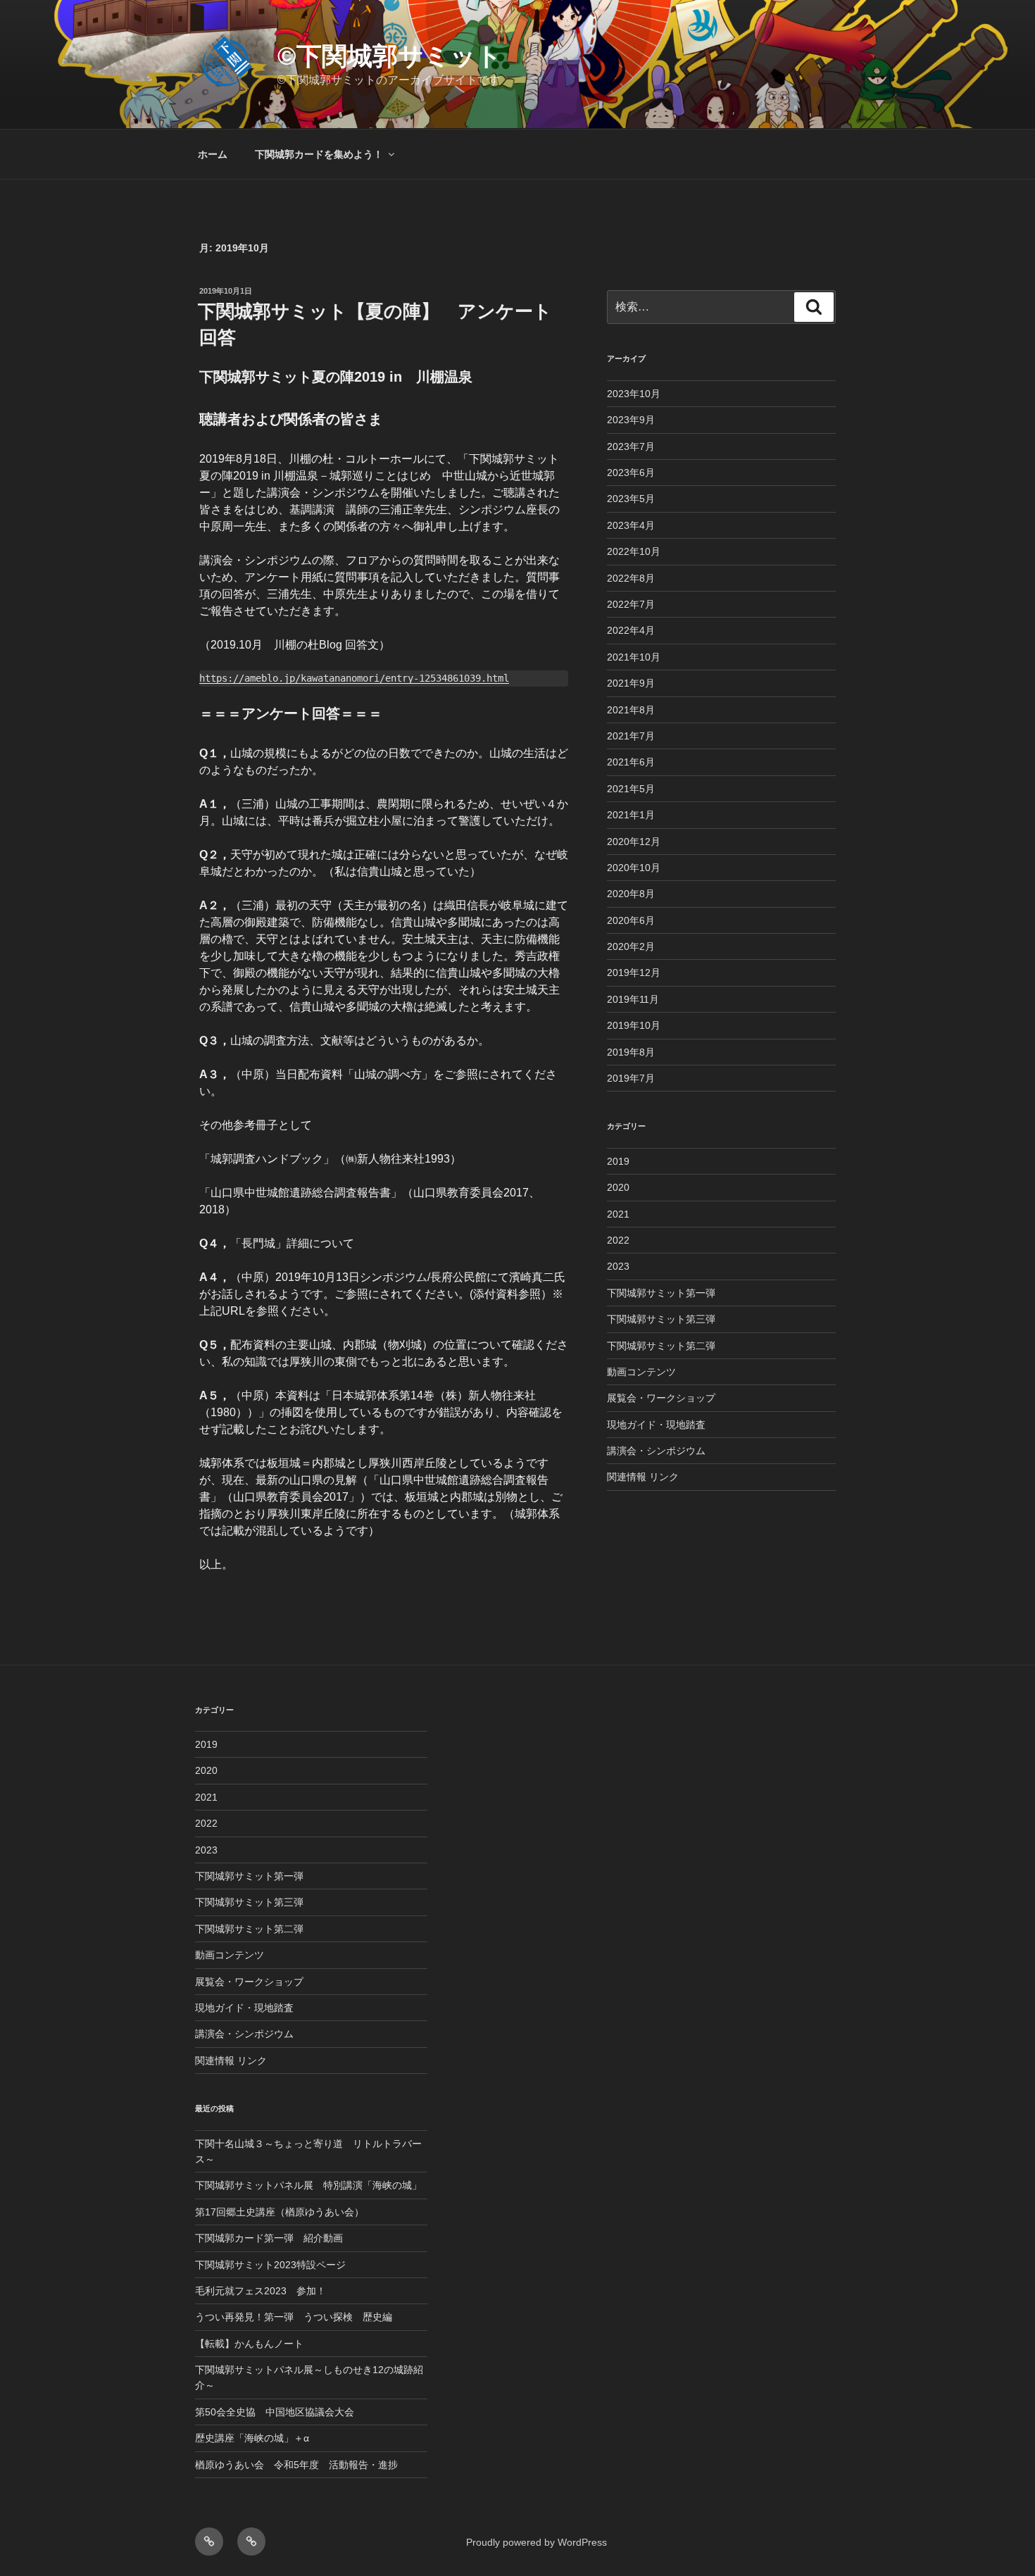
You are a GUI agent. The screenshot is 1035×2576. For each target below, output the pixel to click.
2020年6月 (631, 920)
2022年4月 (631, 630)
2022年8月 (631, 578)
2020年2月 (631, 946)
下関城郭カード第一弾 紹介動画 (269, 2238)
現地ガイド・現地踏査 (656, 1425)
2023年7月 (631, 446)
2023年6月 (631, 473)
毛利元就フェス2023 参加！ (261, 2291)
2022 (618, 1240)
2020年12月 (634, 842)
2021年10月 (634, 657)
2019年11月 (633, 999)
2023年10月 (634, 394)
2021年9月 (631, 683)
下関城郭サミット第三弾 (661, 1319)
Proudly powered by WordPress (537, 2542)
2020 (618, 1187)
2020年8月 (631, 894)
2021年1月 (631, 815)
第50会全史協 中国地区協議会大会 (275, 2412)
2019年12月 (634, 973)
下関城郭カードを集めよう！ (319, 154)
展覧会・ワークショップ (661, 1398)
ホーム (213, 154)
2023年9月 (631, 420)
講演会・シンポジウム (656, 1451)
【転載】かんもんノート (249, 2344)
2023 (618, 1266)
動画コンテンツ (641, 1372)
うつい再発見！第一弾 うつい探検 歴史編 (294, 2317)
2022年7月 (631, 604)
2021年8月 (631, 710)
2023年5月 (631, 499)
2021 (618, 1214)
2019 (618, 1161)
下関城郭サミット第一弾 (661, 1293)
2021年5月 (631, 789)
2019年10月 (634, 1025)
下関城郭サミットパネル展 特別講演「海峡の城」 (308, 2185)
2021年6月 (631, 762)
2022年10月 (634, 551)
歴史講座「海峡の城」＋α (252, 2438)
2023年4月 (631, 525)
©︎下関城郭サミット (390, 56)
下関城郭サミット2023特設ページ (270, 2265)
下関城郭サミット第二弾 (661, 1346)
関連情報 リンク (643, 1477)
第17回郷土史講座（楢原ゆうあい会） (280, 2212)
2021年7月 (631, 736)
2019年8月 (631, 1052)
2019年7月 (631, 1078)
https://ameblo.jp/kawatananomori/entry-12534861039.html (354, 678)
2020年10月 (634, 868)
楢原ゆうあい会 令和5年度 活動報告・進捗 (296, 2465)
